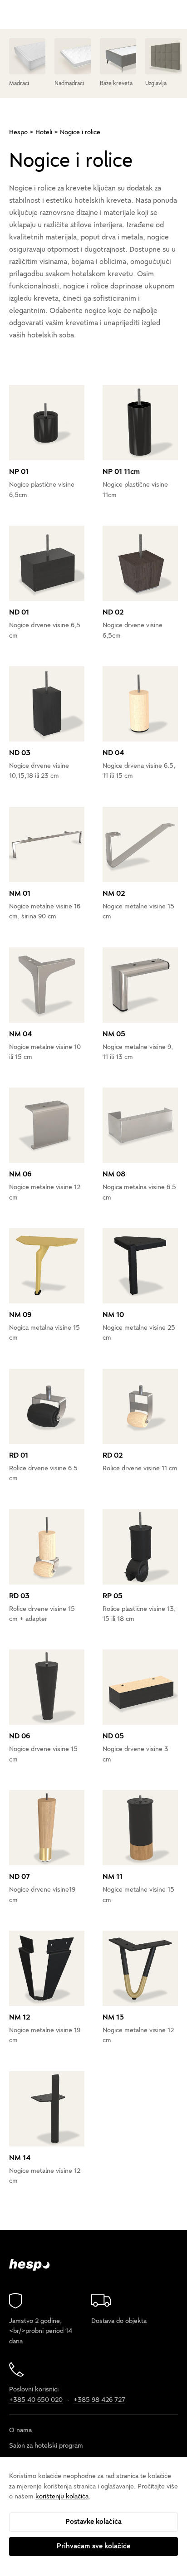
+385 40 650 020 (36, 2399)
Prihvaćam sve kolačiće (93, 2546)
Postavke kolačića (93, 2522)
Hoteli (44, 132)
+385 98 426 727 (99, 2399)
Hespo (18, 132)
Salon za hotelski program (46, 2446)
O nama (20, 2430)
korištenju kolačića (62, 2496)
